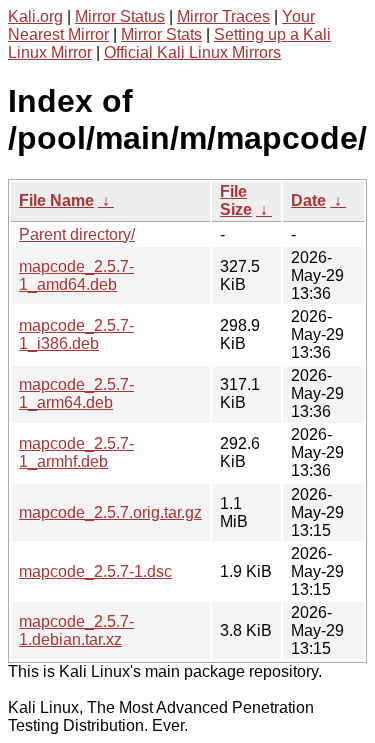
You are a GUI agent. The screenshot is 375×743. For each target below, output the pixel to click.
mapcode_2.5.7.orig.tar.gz (110, 512)
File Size (236, 200)
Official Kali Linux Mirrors (192, 52)
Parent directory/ (77, 234)
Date (308, 200)
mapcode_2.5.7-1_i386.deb (76, 334)
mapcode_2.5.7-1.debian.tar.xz (76, 630)
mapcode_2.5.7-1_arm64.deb (76, 393)
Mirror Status (120, 16)
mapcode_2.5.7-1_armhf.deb (76, 452)
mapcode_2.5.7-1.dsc (95, 571)
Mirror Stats (161, 34)
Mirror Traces (223, 16)
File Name (56, 200)
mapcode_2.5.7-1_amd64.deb (76, 275)
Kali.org (35, 16)
